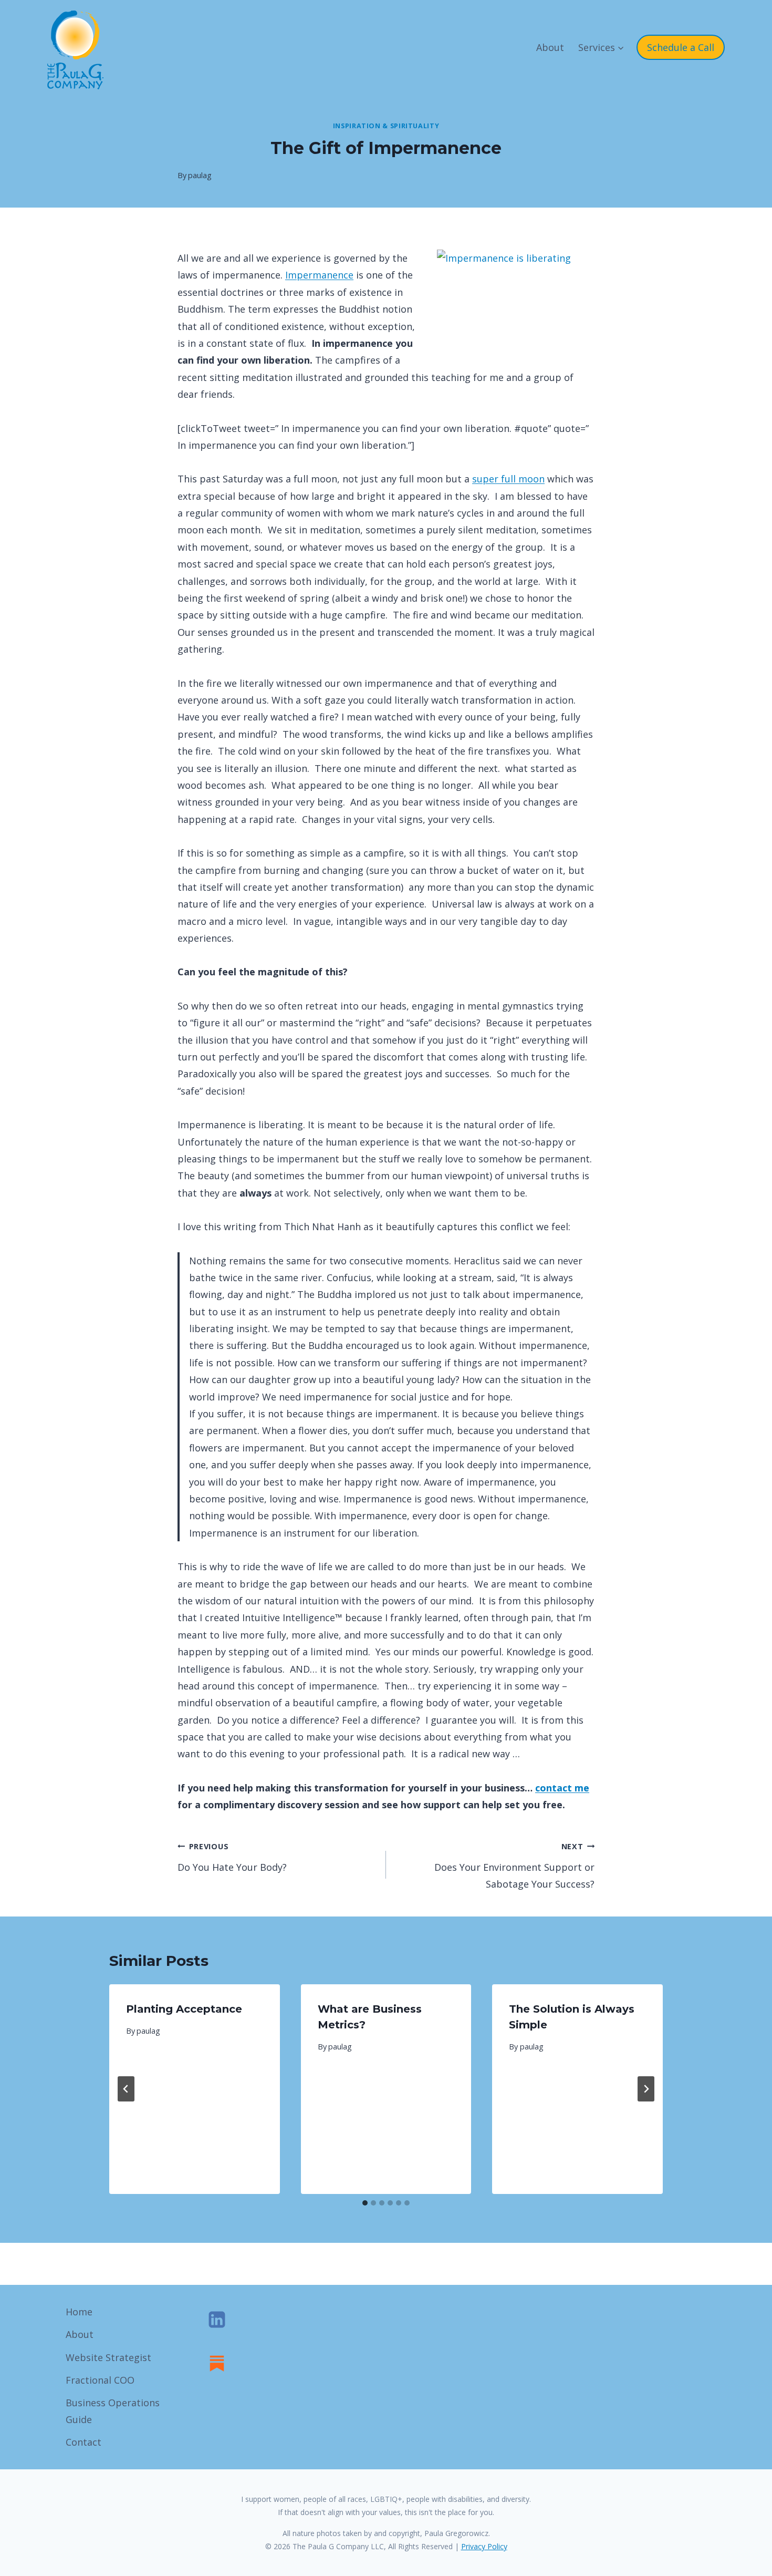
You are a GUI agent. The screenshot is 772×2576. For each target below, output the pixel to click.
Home (79, 2312)
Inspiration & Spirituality (386, 126)
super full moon (508, 479)
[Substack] (217, 2363)
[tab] (365, 2203)
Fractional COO (100, 2380)
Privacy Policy (484, 2546)
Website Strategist (108, 2357)
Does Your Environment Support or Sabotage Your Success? (514, 1866)
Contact (84, 2442)
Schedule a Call (681, 47)
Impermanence (319, 275)
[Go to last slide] (126, 2089)
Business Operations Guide (113, 2411)
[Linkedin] (217, 2320)
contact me (562, 1788)
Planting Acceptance (184, 2009)
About (550, 47)
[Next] (646, 2089)
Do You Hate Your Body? (232, 1857)
